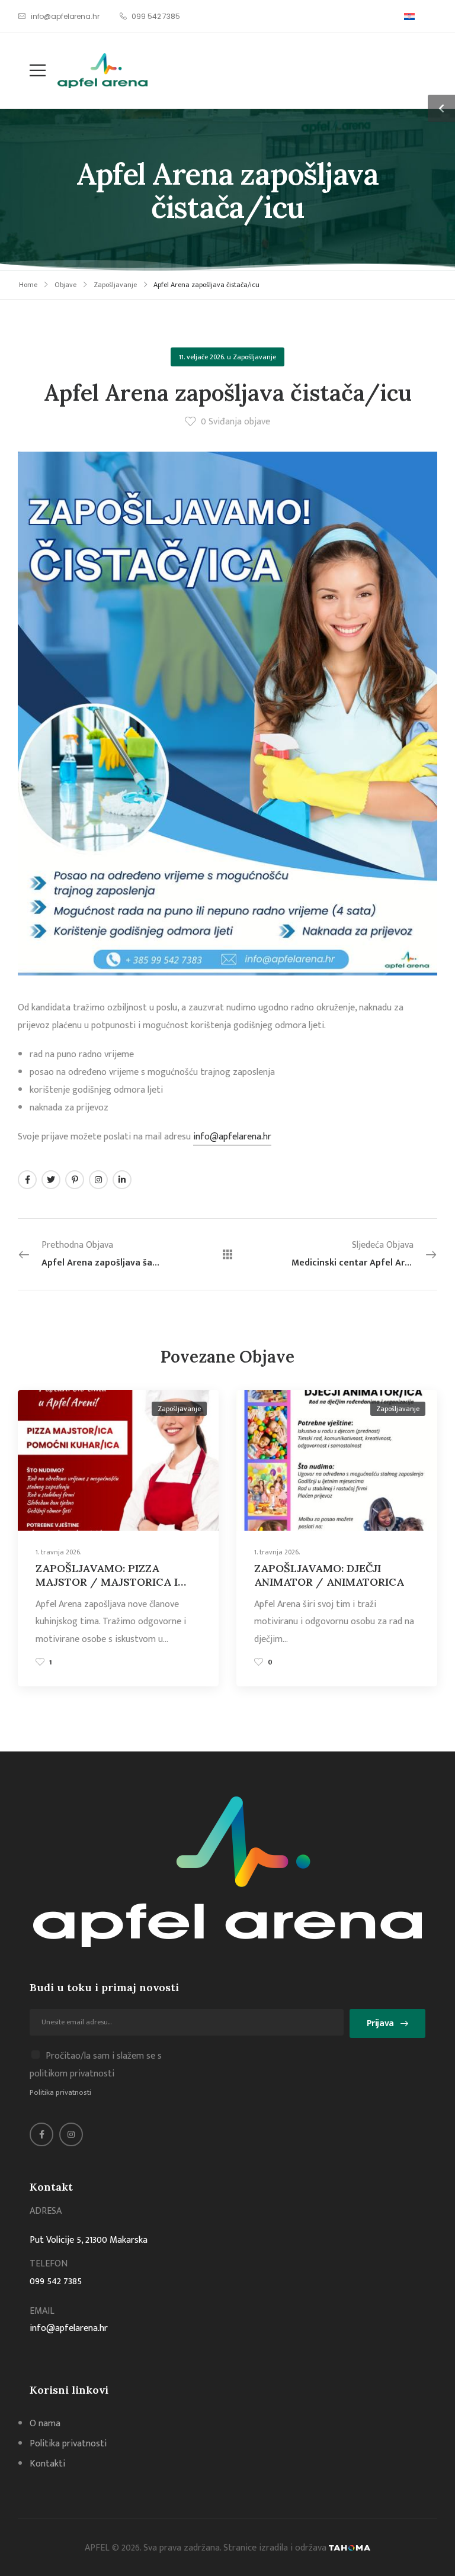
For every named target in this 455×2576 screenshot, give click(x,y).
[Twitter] (51, 1180)
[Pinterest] (75, 1180)
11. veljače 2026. (202, 357)
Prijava (380, 2023)
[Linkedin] (122, 1180)
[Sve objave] (227, 1254)
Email (42, 2311)
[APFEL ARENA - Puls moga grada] (102, 71)
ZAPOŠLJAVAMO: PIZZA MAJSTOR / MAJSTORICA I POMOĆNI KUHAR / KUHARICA (107, 1589)
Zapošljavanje (115, 285)
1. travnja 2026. (58, 1552)
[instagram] (71, 2134)
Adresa (46, 2211)
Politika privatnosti (60, 2092)
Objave (65, 285)
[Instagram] (98, 1180)
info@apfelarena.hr (232, 1137)
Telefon (49, 2264)
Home (28, 285)
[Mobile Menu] (32, 71)
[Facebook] (27, 1180)
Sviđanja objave (235, 422)
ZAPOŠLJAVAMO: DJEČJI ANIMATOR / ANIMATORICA (329, 1575)
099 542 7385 (56, 2282)
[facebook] (41, 2134)
